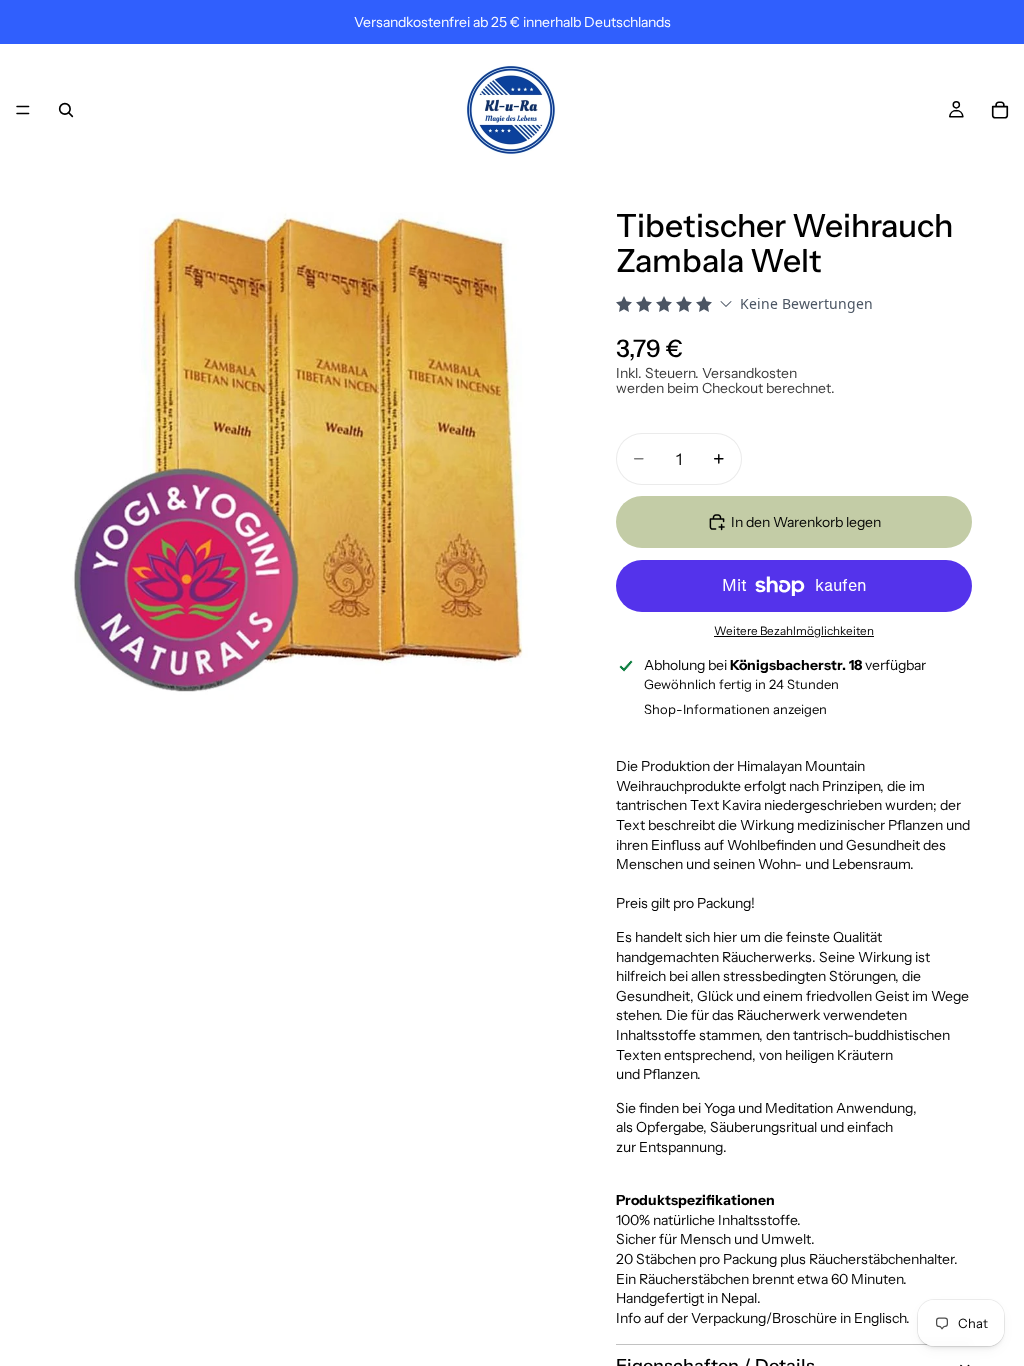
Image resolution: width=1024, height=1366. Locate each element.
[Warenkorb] (1000, 110)
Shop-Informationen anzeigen (735, 709)
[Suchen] (66, 110)
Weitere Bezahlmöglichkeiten (794, 631)
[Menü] (23, 110)
